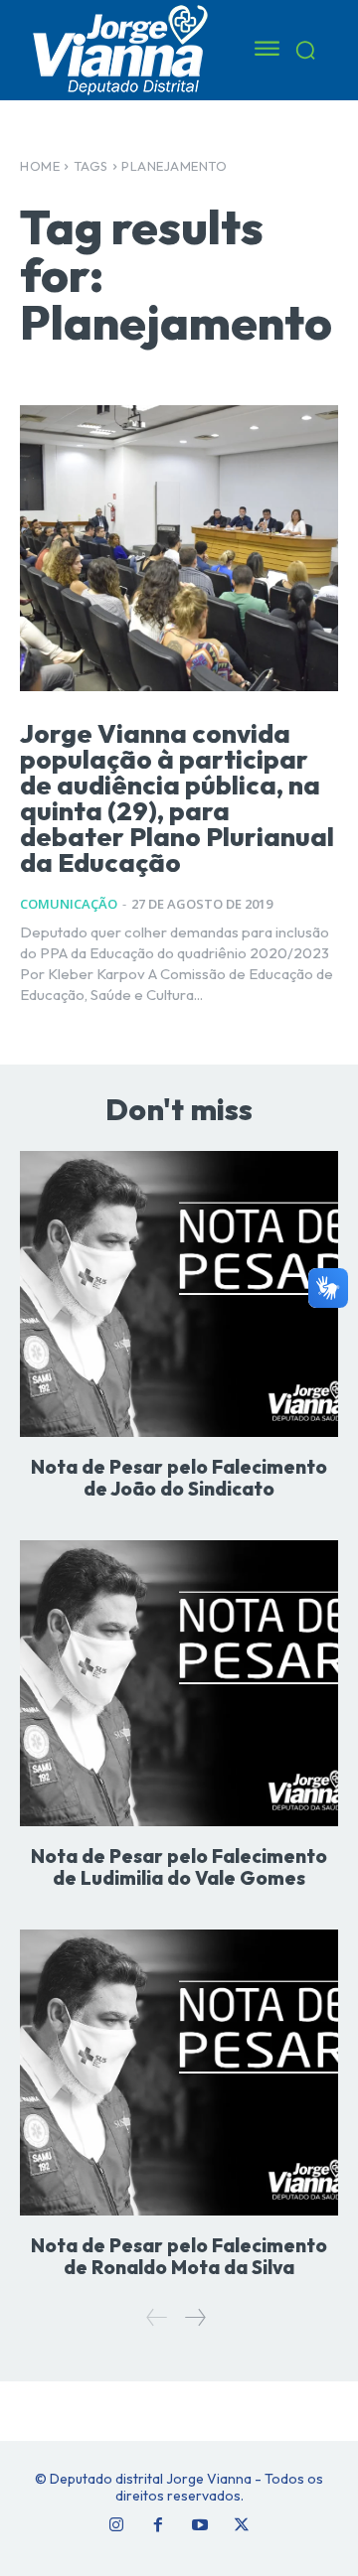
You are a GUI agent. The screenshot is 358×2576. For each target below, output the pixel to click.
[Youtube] (200, 2525)
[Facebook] (158, 2525)
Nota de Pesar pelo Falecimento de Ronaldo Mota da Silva (179, 2256)
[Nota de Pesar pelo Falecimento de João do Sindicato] (179, 1294)
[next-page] (194, 2317)
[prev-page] (157, 2317)
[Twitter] (242, 2525)
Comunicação (69, 904)
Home (40, 166)
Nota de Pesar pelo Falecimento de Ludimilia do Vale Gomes (179, 1867)
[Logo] (122, 49)
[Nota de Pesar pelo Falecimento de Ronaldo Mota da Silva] (179, 2073)
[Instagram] (116, 2525)
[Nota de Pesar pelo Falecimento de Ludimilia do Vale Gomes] (179, 1683)
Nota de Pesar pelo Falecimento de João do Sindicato (179, 1478)
